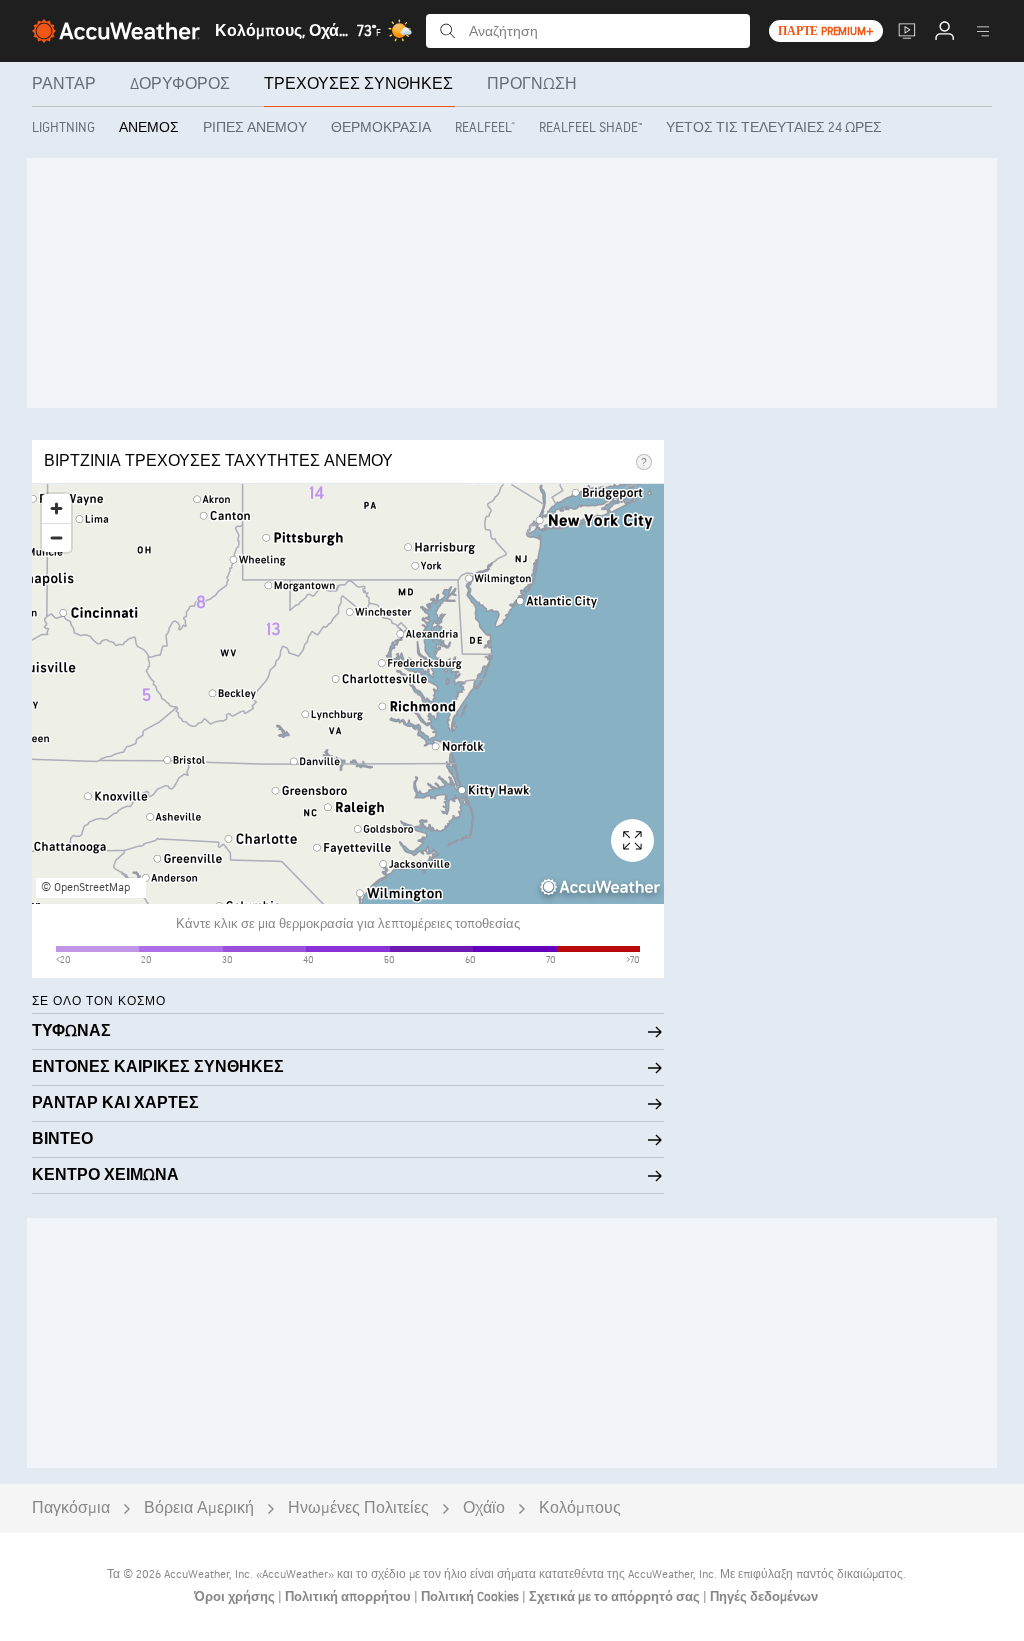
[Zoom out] (56, 537)
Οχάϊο (484, 1508)
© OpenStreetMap (85, 887)
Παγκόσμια (71, 1508)
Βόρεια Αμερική (199, 1508)
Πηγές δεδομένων (764, 1597)
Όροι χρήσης (236, 1597)
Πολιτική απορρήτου (349, 1597)
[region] (348, 694)
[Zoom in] (56, 508)
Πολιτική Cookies (471, 1597)
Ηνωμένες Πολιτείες (358, 1508)
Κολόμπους (580, 1508)
